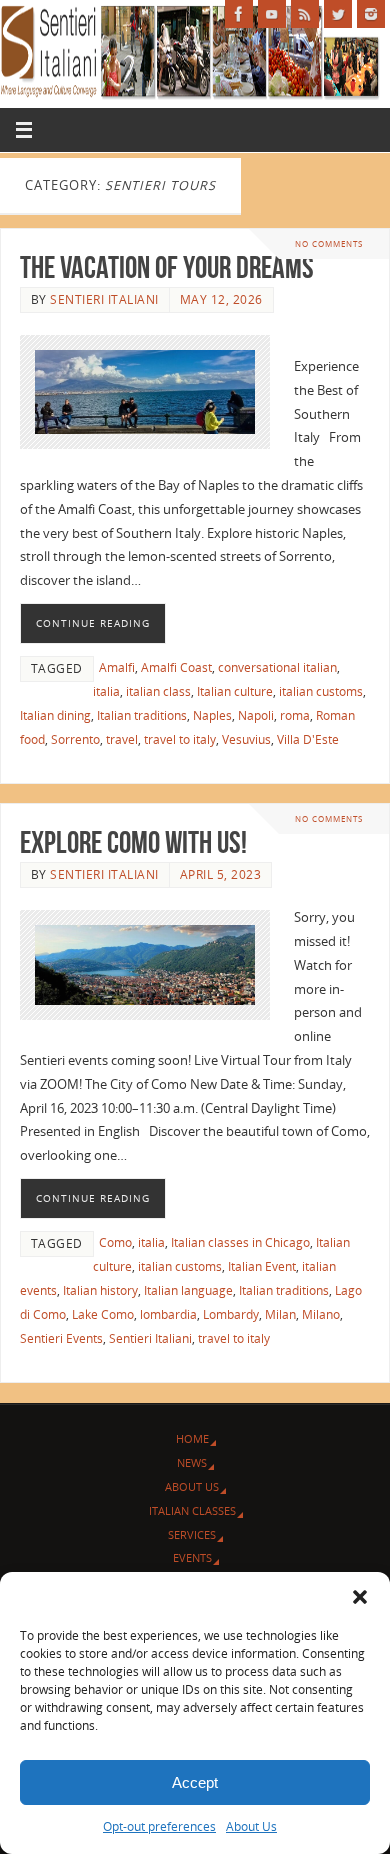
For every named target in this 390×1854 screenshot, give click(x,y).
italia (106, 691)
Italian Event (262, 1266)
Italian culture (235, 691)
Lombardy (231, 1314)
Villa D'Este (308, 739)
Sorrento (75, 739)
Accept (195, 1782)
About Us (251, 1826)
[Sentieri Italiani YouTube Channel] (272, 14)
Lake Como (103, 1314)
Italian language (188, 1290)
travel (122, 739)
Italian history (100, 1290)
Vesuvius (246, 739)
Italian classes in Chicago (240, 1242)
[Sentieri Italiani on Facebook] (239, 14)
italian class (158, 691)
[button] (360, 1597)
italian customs (321, 691)
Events (192, 1557)
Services (192, 1534)
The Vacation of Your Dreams (167, 267)
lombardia (168, 1314)
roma (295, 715)
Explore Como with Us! (133, 842)
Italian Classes (192, 1510)
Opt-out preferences (159, 1826)
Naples (212, 715)
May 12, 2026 (221, 299)
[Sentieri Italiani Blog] (305, 14)
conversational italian (277, 667)
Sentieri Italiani (104, 299)
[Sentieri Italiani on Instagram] (371, 14)
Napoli (256, 715)
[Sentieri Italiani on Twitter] (338, 14)
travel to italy (180, 739)
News (192, 1462)
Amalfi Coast (176, 667)
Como (115, 1242)
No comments (329, 243)
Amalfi (117, 667)
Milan (280, 1314)
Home (192, 1438)
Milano (321, 1314)
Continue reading (93, 623)
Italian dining (55, 715)
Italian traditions (142, 715)
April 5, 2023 (221, 874)
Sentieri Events (61, 1338)
